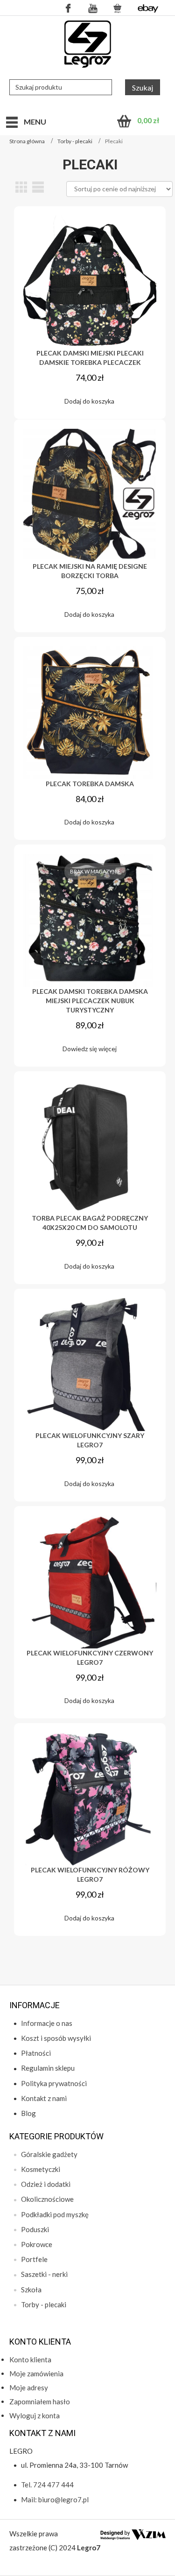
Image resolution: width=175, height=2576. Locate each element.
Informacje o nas (47, 2023)
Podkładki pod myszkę (55, 2214)
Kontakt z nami (44, 2098)
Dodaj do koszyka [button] (89, 401)
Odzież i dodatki (46, 2184)
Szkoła (31, 2290)
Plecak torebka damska (90, 784)
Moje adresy (29, 2388)
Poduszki (35, 2229)
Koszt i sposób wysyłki (56, 2038)
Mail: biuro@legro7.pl (55, 2499)
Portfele (34, 2259)
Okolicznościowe (47, 2199)
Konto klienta (30, 2360)
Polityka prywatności (54, 2083)
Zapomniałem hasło (40, 2401)
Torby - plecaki (75, 141)
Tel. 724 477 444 (47, 2485)
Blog (28, 2113)
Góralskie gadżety (49, 2154)
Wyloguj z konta (35, 2415)
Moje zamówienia (36, 2374)
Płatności (36, 2053)
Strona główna (27, 141)
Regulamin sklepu (48, 2068)
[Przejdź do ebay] (148, 8)
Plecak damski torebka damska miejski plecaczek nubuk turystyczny (90, 1001)
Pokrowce (37, 2244)
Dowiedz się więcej (90, 1049)
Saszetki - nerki (44, 2274)
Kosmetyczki (41, 2169)
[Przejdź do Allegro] (118, 8)
